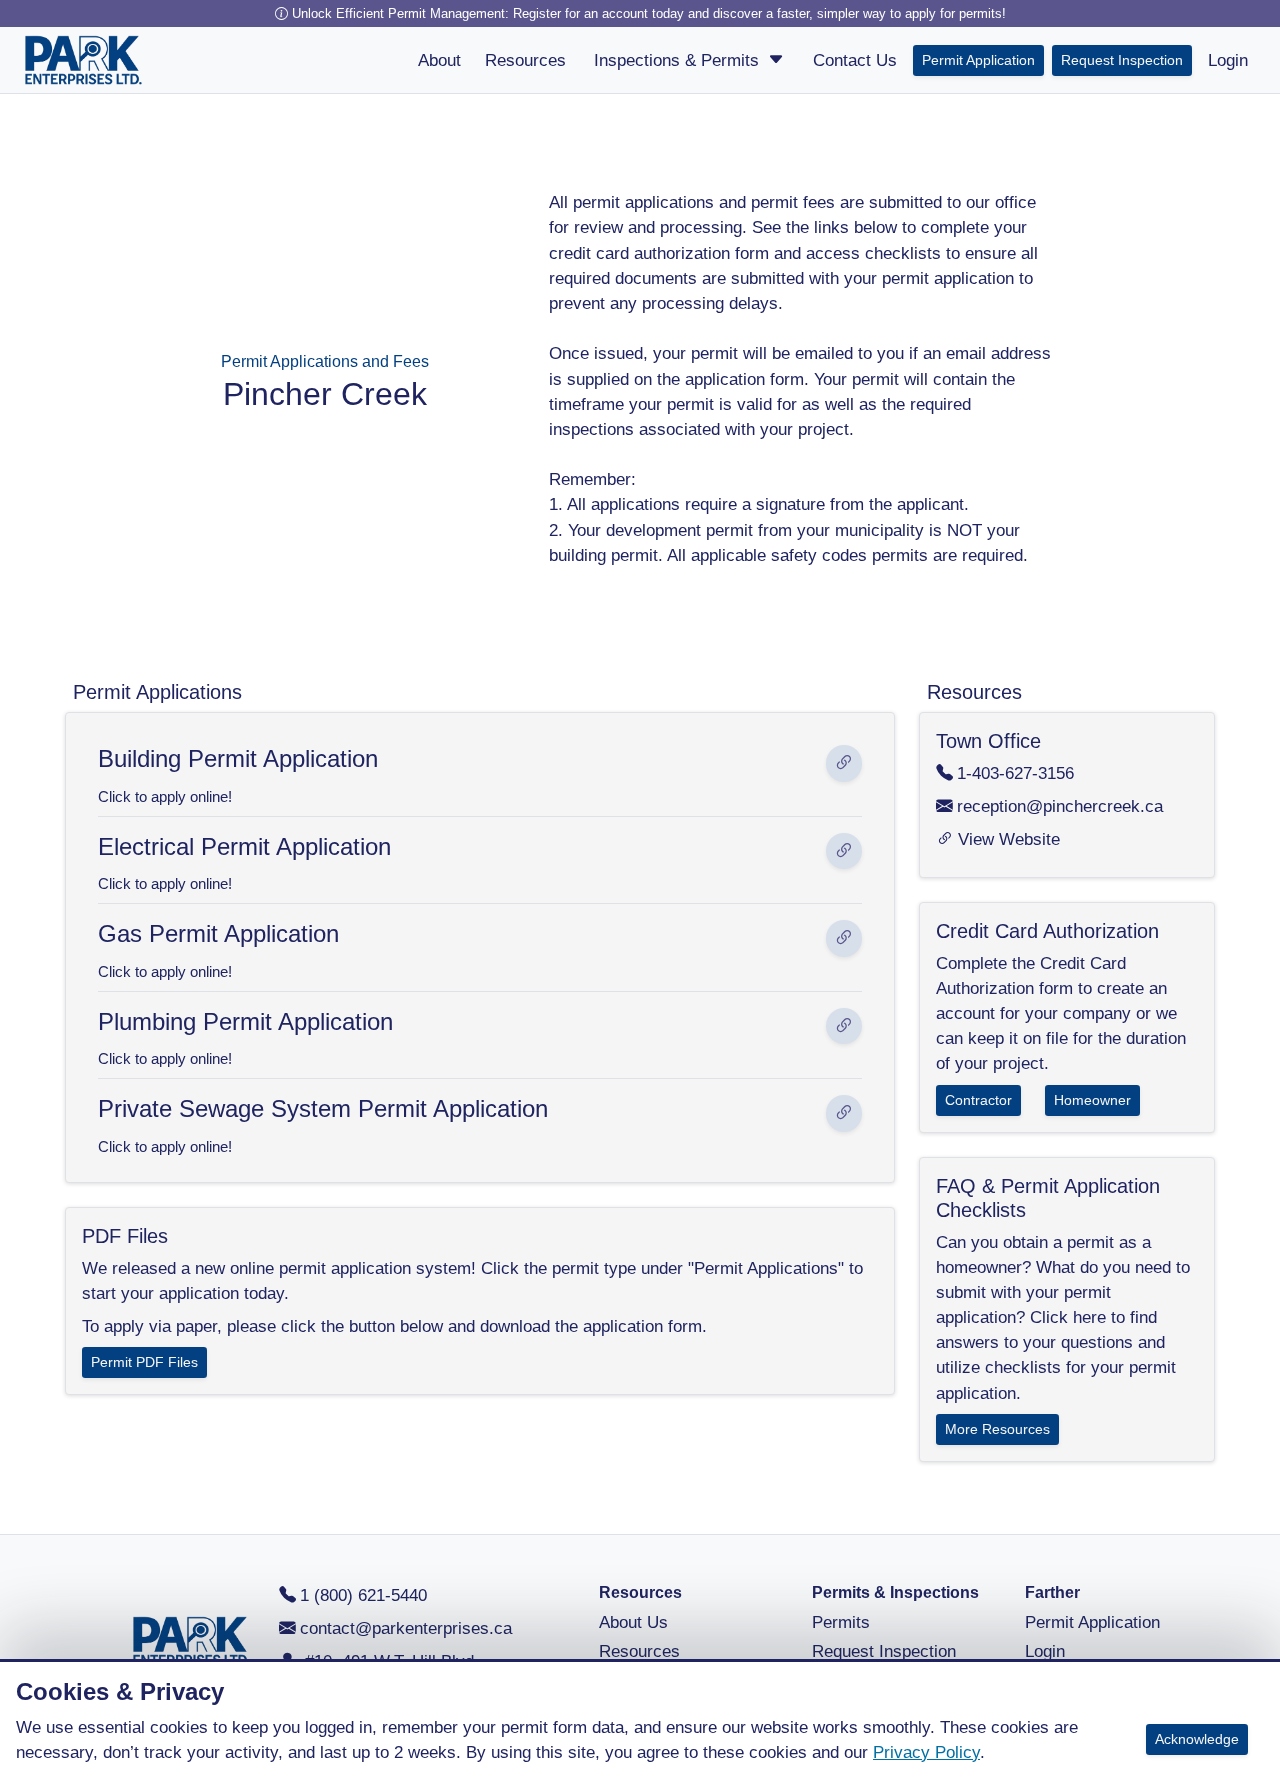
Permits (841, 1622)
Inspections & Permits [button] (679, 60)
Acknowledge (1197, 1739)
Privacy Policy (926, 1752)
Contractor (978, 1100)
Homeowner (1092, 1100)
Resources (639, 1651)
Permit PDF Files (144, 1362)
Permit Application (978, 60)
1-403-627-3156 (1015, 773)
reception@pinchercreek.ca (1060, 806)
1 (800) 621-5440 (363, 1595)
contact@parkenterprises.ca (406, 1628)
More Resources (997, 1429)
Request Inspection (1122, 60)
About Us (633, 1622)
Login (1045, 1651)
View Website (1009, 839)
